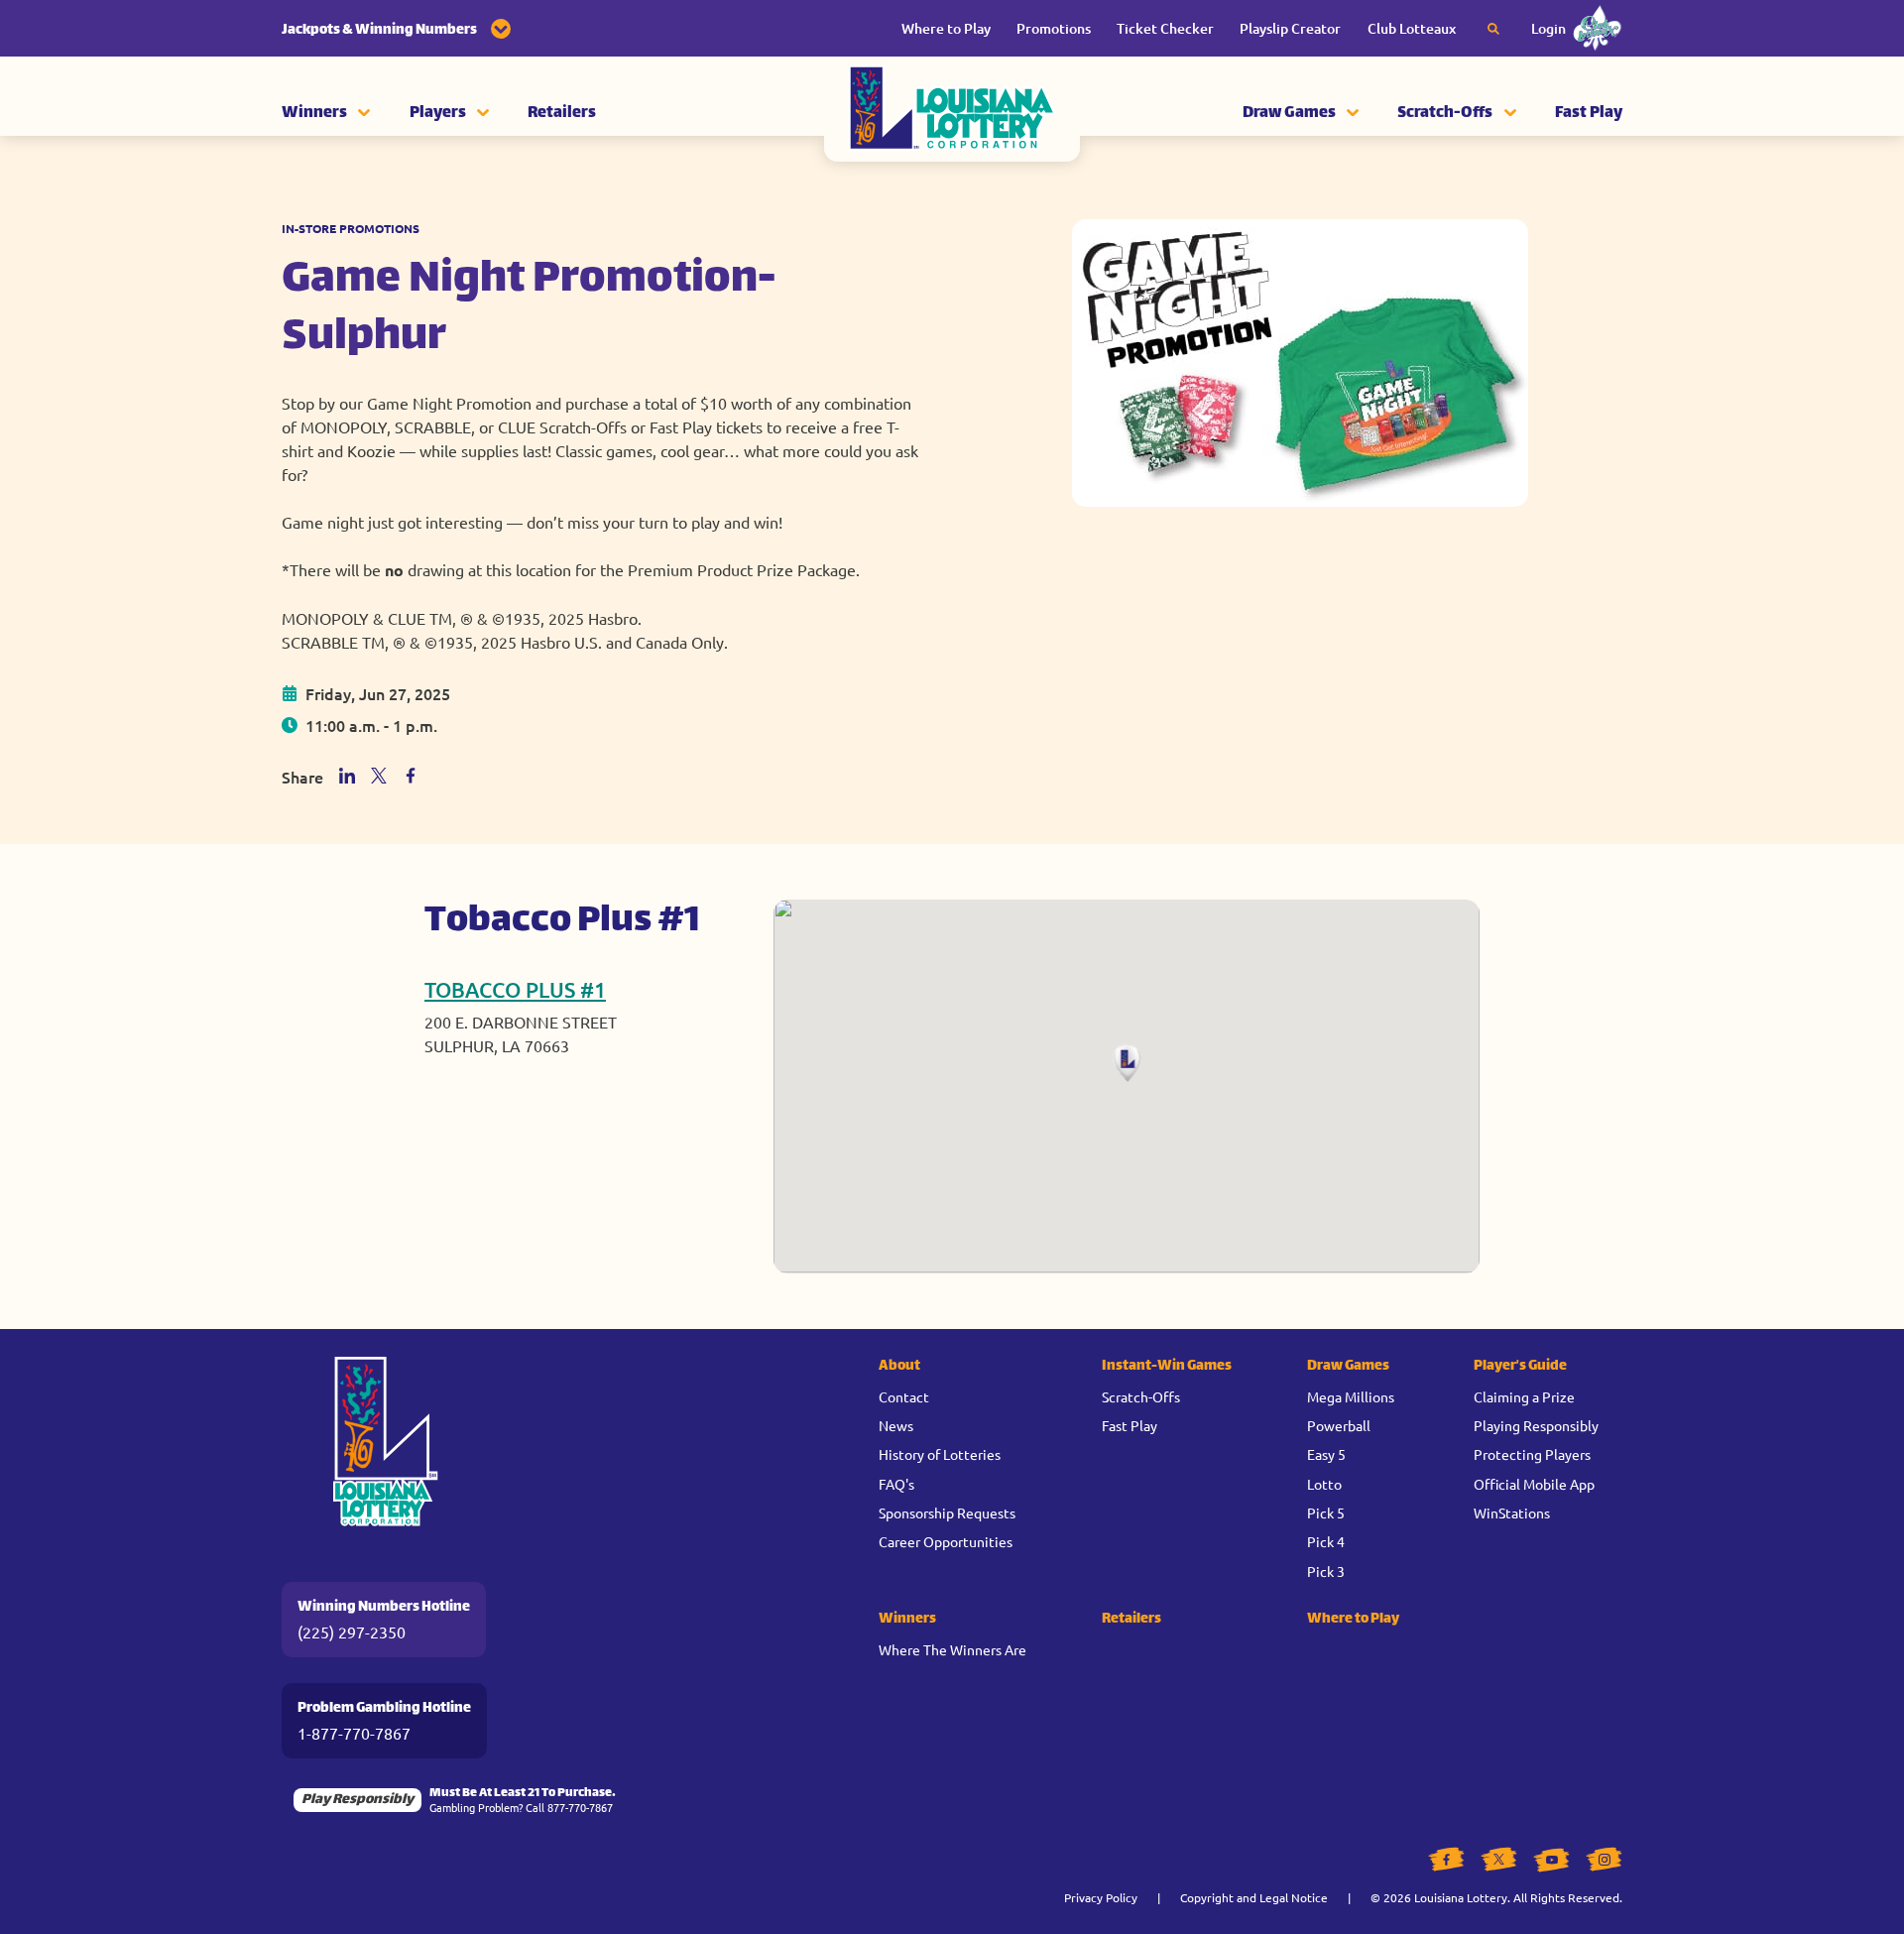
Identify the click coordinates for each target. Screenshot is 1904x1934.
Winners (314, 114)
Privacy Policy (1101, 1897)
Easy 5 (1326, 1454)
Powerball (1339, 1425)
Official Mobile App (1534, 1484)
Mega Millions (1351, 1396)
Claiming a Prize (1524, 1396)
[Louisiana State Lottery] (952, 114)
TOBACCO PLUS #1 (515, 989)
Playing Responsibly (1536, 1425)
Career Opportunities (946, 1541)
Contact (904, 1396)
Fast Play (1589, 114)
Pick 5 (1326, 1512)
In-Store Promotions (351, 228)
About (899, 1366)
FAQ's (896, 1484)
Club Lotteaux (1412, 28)
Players (438, 114)
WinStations (1512, 1512)
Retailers (562, 114)
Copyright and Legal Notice (1254, 1897)
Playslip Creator (1290, 28)
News (896, 1425)
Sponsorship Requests (947, 1512)
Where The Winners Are (952, 1649)
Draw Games (1289, 114)
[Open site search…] (1493, 29)
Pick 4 (1326, 1541)
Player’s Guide (1520, 1366)
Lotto (1324, 1484)
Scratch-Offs (1445, 114)
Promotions (1054, 28)
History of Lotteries (940, 1454)
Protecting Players (1532, 1454)
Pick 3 (1326, 1571)
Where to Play (946, 28)
